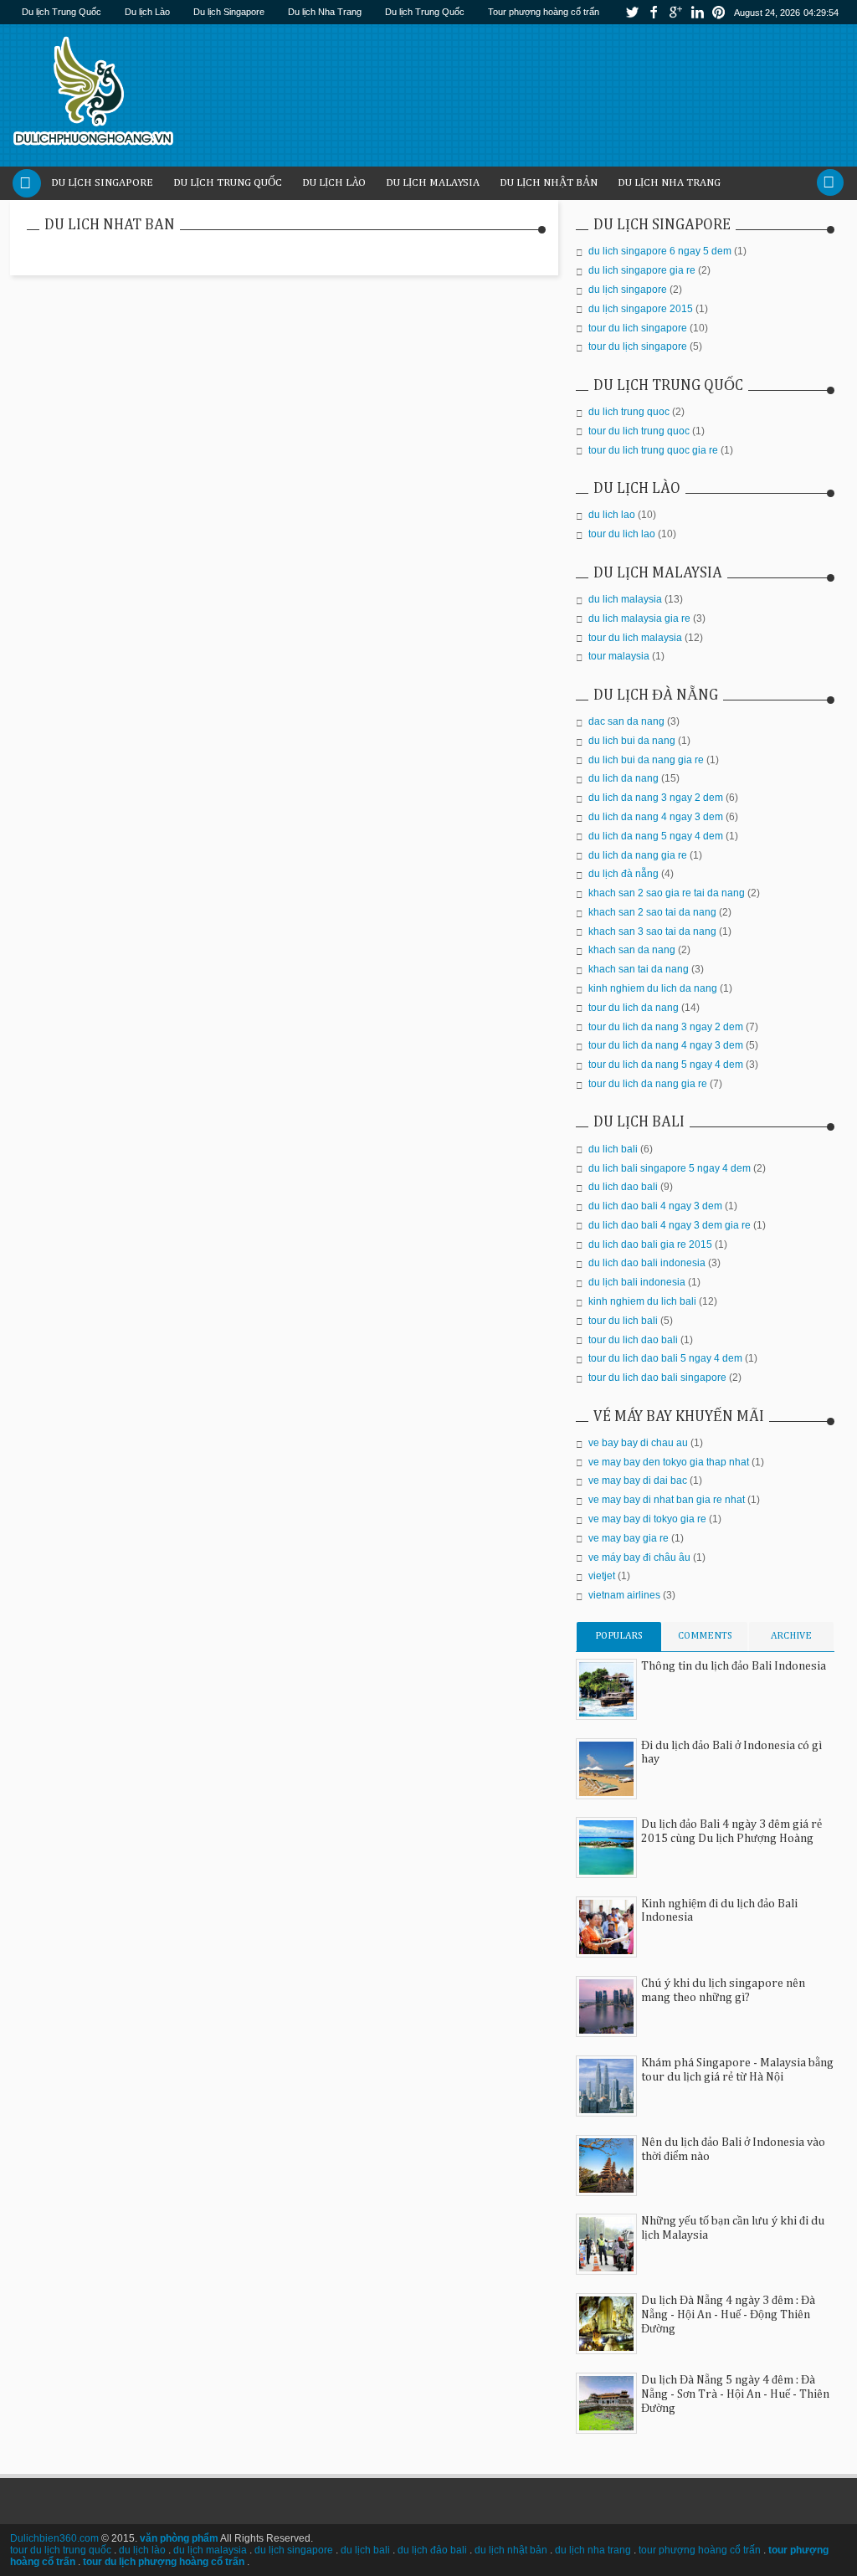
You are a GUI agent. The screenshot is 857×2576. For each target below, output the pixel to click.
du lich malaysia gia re (639, 618)
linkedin (697, 12)
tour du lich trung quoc (639, 431)
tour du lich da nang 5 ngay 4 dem (666, 1065)
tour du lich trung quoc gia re (653, 450)
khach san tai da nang (639, 969)
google (675, 12)
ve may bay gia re (629, 1538)
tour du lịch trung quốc (61, 2550)
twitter (632, 12)
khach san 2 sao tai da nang (652, 912)
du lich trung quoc (629, 412)
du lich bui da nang (632, 741)
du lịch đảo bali (432, 2550)
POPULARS (619, 1636)
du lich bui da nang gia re (646, 760)
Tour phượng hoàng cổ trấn (544, 12)
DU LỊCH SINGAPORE (102, 183)
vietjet (602, 1576)
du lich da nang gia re (638, 855)
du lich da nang (624, 778)
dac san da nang (626, 721)
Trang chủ (27, 183)
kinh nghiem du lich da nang (653, 988)
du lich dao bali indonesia (647, 1263)
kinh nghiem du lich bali (642, 1301)
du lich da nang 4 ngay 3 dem (656, 817)
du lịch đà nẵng (624, 874)
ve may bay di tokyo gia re (647, 1519)
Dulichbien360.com (54, 2538)
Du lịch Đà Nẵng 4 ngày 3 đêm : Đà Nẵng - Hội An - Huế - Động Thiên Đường (728, 2315)
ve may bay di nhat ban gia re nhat (667, 1500)
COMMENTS (705, 1636)
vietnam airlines (624, 1595)
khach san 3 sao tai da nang (652, 931)
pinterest (719, 12)
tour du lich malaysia (635, 638)
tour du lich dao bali (633, 1340)
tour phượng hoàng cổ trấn (700, 2550)
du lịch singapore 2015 (641, 309)
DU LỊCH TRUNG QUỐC (228, 183)
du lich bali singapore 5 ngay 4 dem (670, 1168)
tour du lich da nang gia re (648, 1084)
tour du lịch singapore (638, 346)
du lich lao (612, 515)
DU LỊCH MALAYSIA (433, 183)
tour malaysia (619, 656)
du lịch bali (365, 2550)
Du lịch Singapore (229, 12)
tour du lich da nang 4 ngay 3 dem (666, 1045)
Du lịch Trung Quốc (62, 12)
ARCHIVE (791, 1636)
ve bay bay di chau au (638, 1443)
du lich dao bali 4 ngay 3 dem (655, 1206)
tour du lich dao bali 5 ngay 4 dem (665, 1358)
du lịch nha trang (593, 2550)
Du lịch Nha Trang (325, 12)
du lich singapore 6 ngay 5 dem (660, 251)
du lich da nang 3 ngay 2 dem (656, 798)
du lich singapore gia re (642, 270)
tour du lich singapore (638, 328)
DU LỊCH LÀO (334, 183)
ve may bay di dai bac (638, 1480)
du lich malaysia (625, 599)
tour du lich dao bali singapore (657, 1378)
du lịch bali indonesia (637, 1282)
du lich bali (613, 1149)
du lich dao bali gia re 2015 (650, 1244)
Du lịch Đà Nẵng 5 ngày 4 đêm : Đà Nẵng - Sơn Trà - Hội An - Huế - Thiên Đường (735, 2394)
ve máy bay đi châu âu (639, 1557)
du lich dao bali (623, 1187)
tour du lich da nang (634, 1008)
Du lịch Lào (147, 12)
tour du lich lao (622, 534)
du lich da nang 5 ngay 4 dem (656, 836)
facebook (654, 12)
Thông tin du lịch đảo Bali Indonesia (734, 1666)
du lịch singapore (628, 290)
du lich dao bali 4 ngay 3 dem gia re (670, 1225)
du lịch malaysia (210, 2550)
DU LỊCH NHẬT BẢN (549, 183)
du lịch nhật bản (511, 2550)
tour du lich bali (623, 1321)
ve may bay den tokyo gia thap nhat (669, 1462)
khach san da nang (632, 950)
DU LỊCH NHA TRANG (669, 183)
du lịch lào (142, 2550)
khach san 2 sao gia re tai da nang (667, 893)
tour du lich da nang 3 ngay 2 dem (666, 1027)
